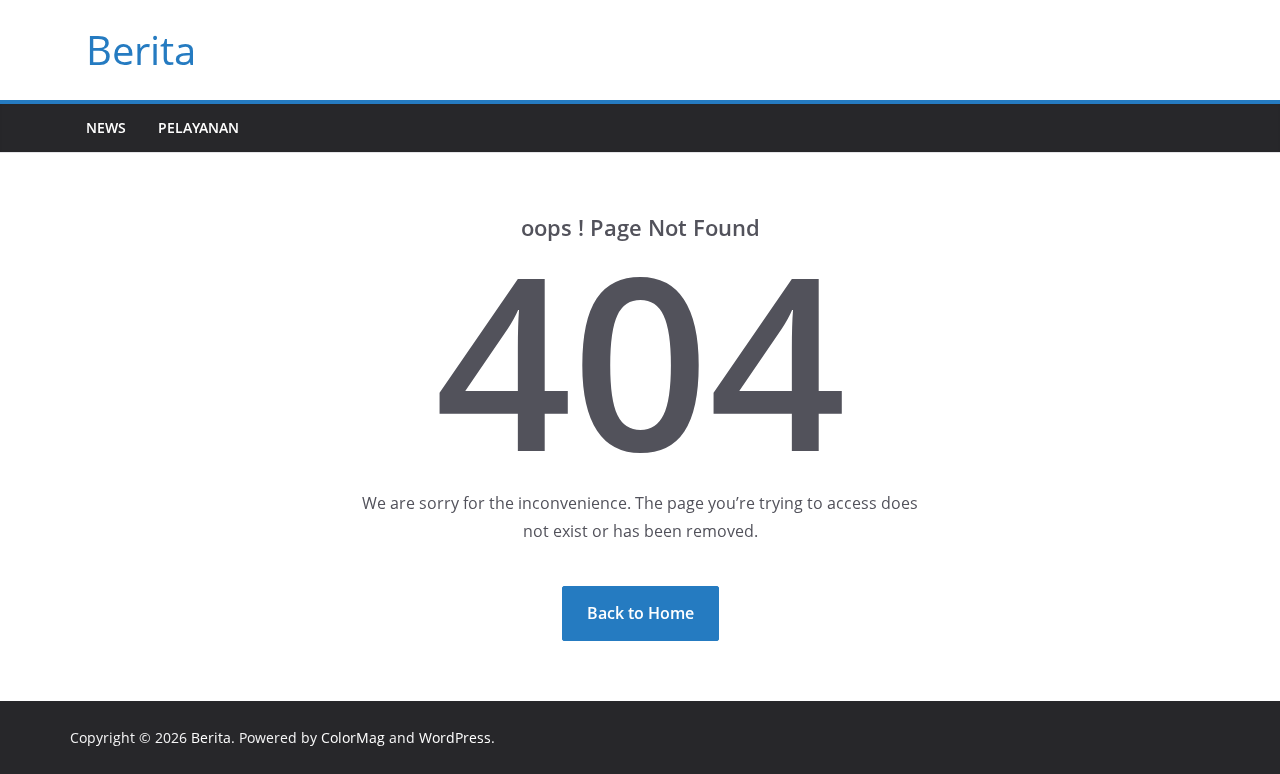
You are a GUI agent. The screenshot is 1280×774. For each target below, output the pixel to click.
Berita (141, 49)
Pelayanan (198, 127)
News (106, 127)
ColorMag (353, 737)
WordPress (455, 737)
